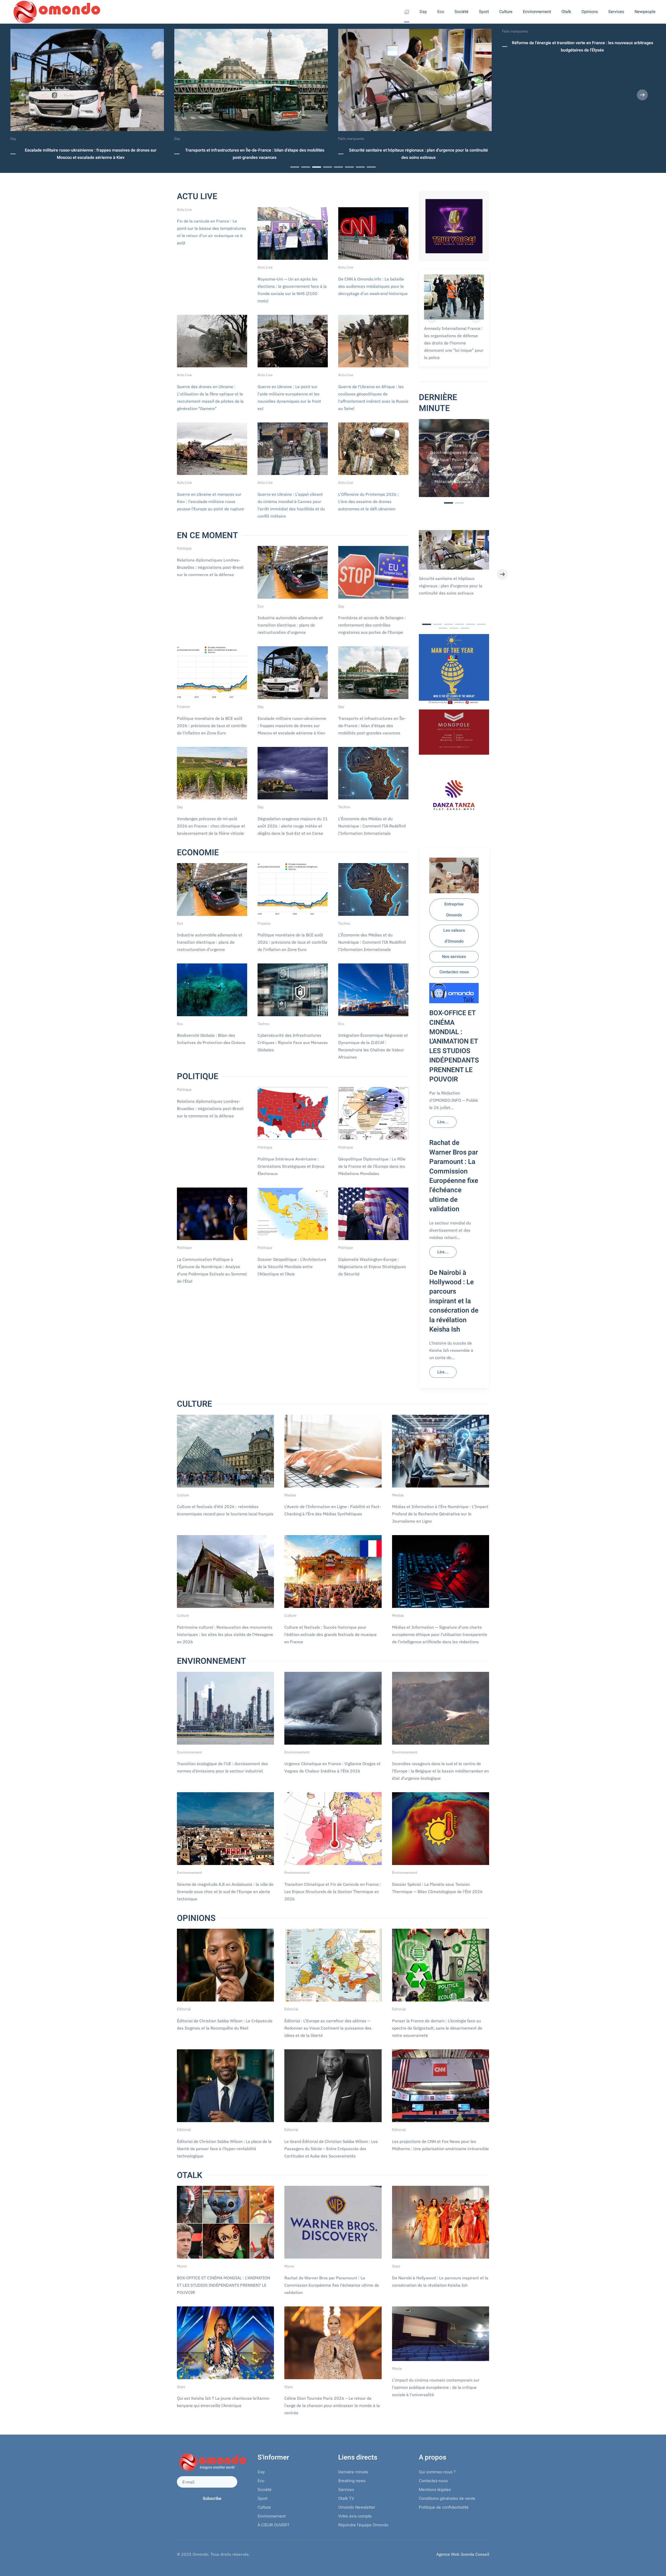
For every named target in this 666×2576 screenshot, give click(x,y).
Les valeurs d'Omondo (454, 936)
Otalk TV (346, 2499)
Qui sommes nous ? (437, 2472)
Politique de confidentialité (444, 2507)
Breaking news (352, 2481)
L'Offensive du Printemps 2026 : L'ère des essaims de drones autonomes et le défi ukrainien (369, 501)
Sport (262, 2499)
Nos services (454, 957)
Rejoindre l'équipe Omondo (363, 2525)
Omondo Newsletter (357, 2507)
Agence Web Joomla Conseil (463, 2554)
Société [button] (462, 12)
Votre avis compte (355, 2516)
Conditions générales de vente (447, 2499)
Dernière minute (353, 2472)
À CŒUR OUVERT (274, 2525)
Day (423, 12)
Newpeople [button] (645, 12)
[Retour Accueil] (56, 12)
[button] (24, 95)
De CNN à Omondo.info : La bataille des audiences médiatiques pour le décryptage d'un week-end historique (373, 286)
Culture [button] (506, 12)
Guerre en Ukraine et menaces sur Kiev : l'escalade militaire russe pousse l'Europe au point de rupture (210, 501)
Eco (261, 2481)
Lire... (443, 1122)
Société (265, 2490)
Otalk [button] (566, 12)
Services (346, 2490)
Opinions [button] (590, 12)
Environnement (272, 2516)
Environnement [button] (537, 12)
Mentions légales (435, 2490)
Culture (264, 2507)
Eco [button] (441, 12)
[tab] (295, 167)
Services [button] (616, 12)
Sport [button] (484, 12)
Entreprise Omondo (454, 910)
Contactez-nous (454, 972)
